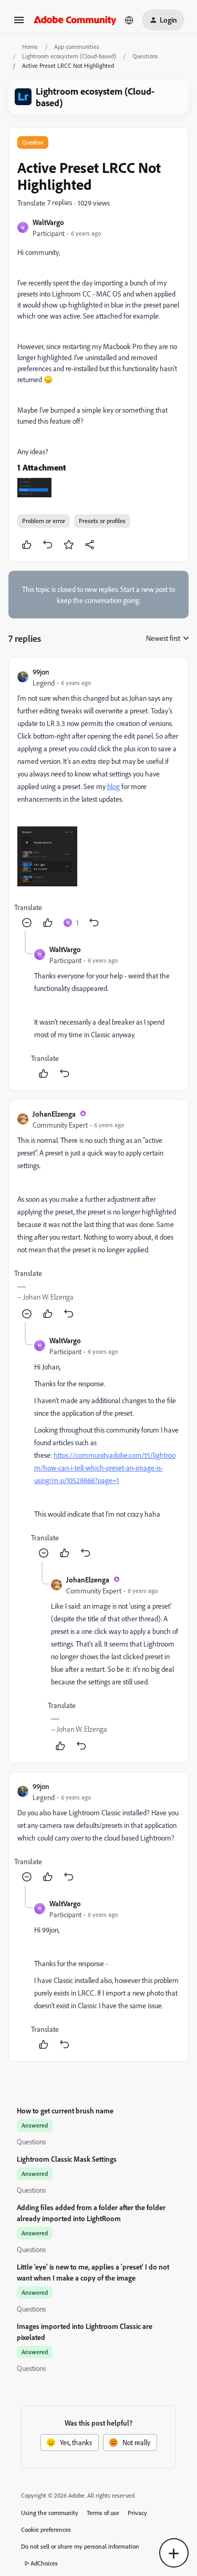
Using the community (50, 2513)
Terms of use (103, 2513)
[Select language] (129, 20)
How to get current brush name (65, 2110)
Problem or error (44, 521)
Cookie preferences (46, 2529)
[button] (19, 23)
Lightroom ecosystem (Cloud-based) (69, 56)
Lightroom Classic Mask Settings (67, 2159)
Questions (145, 56)
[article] (98, 799)
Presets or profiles (102, 521)
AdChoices (44, 2563)
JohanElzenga (54, 1114)
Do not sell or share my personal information (80, 2546)
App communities (77, 47)
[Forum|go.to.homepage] (75, 20)
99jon (41, 672)
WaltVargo (48, 222)
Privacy (137, 2513)
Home (30, 47)
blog (113, 786)
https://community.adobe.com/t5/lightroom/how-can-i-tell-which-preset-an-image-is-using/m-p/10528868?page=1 (105, 1468)
